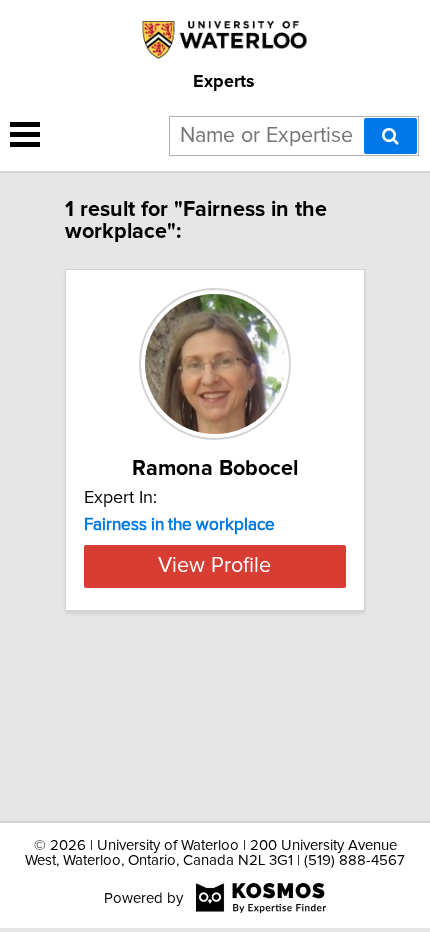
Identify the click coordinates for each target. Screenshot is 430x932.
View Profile (214, 566)
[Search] (390, 136)
